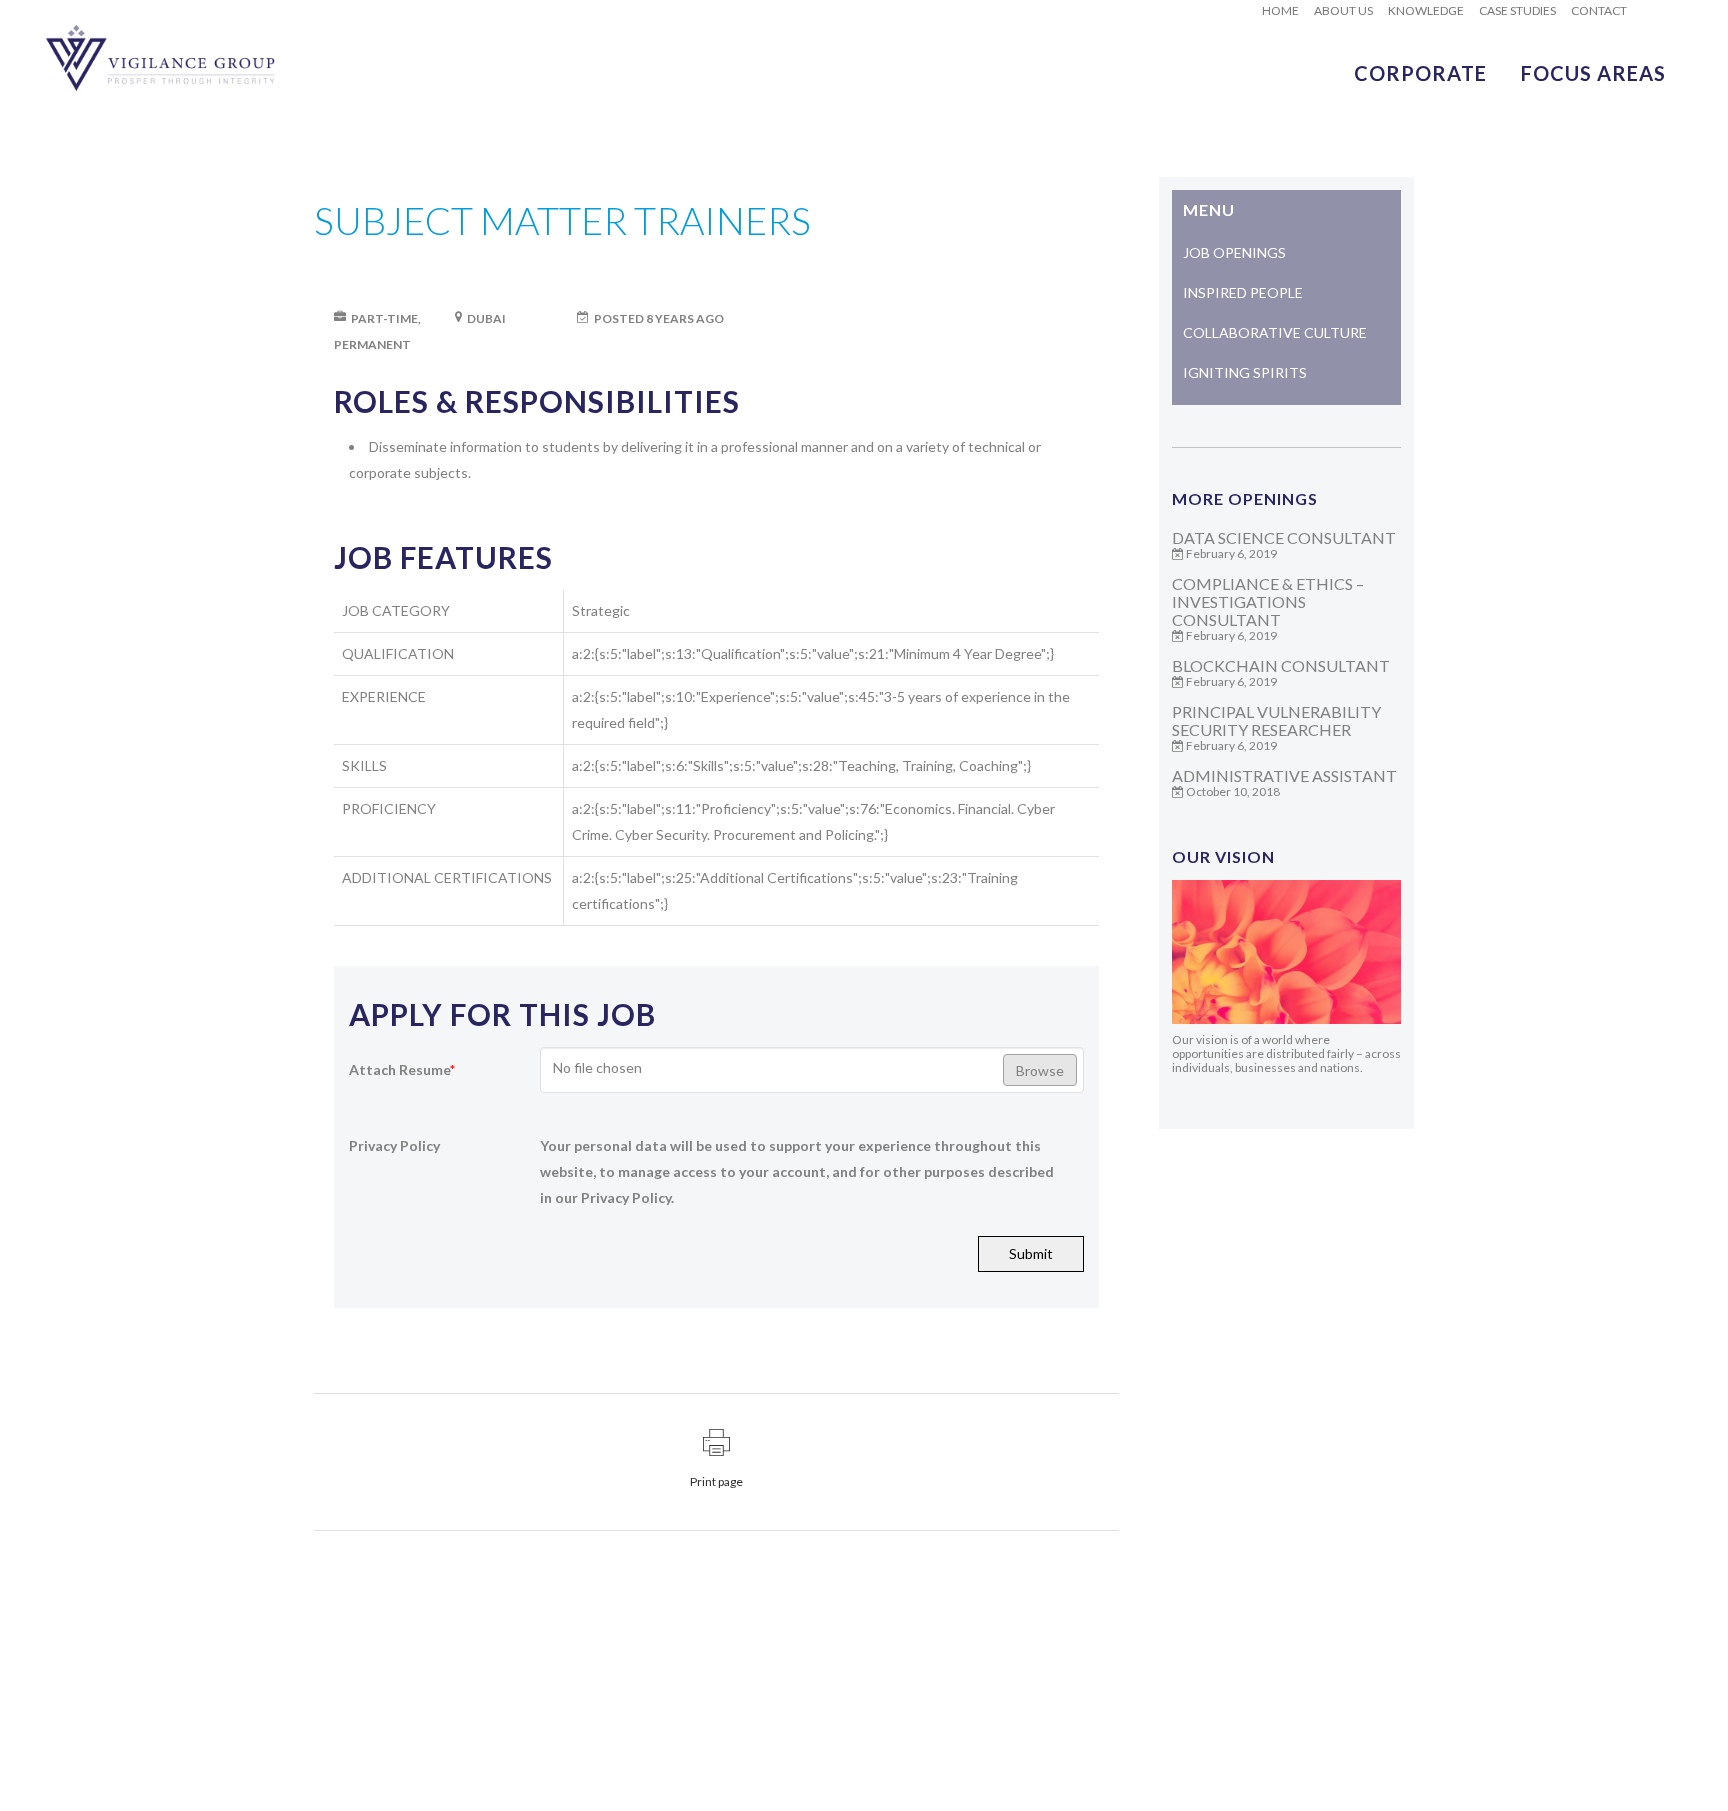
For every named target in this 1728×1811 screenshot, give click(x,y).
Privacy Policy (394, 1145)
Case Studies (1517, 10)
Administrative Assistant (1284, 775)
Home (1280, 10)
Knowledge (1426, 10)
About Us (1343, 10)
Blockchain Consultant (1281, 665)
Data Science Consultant (1284, 537)
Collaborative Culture (1275, 332)
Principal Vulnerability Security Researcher (1276, 720)
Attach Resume (402, 1069)
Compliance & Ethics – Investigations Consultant (1268, 601)
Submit (1031, 1253)
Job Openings (1234, 252)
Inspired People (1243, 292)
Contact (1599, 10)
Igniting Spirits (1245, 372)
